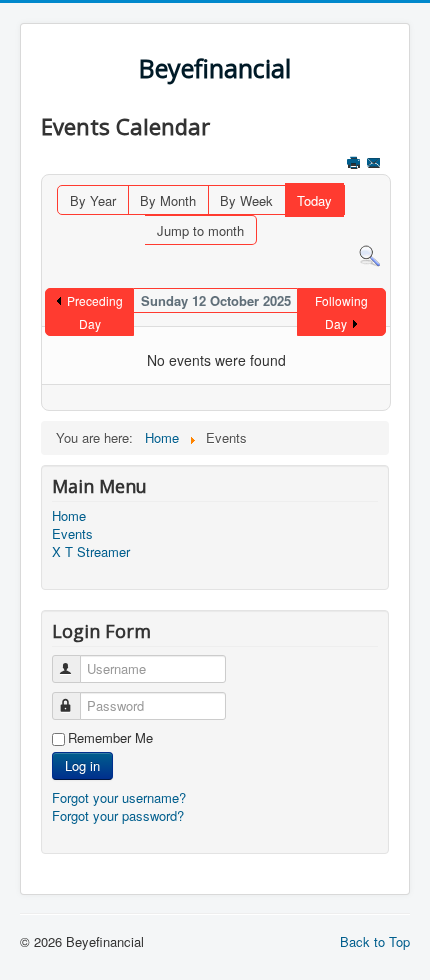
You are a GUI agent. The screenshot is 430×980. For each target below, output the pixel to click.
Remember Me (110, 738)
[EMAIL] (375, 164)
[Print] (355, 164)
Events (72, 534)
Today (314, 200)
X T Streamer (91, 552)
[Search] (369, 254)
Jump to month (200, 230)
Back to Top (375, 941)
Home (69, 516)
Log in (82, 765)
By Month (168, 200)
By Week (246, 200)
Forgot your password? (118, 815)
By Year (93, 200)
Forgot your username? (119, 797)
